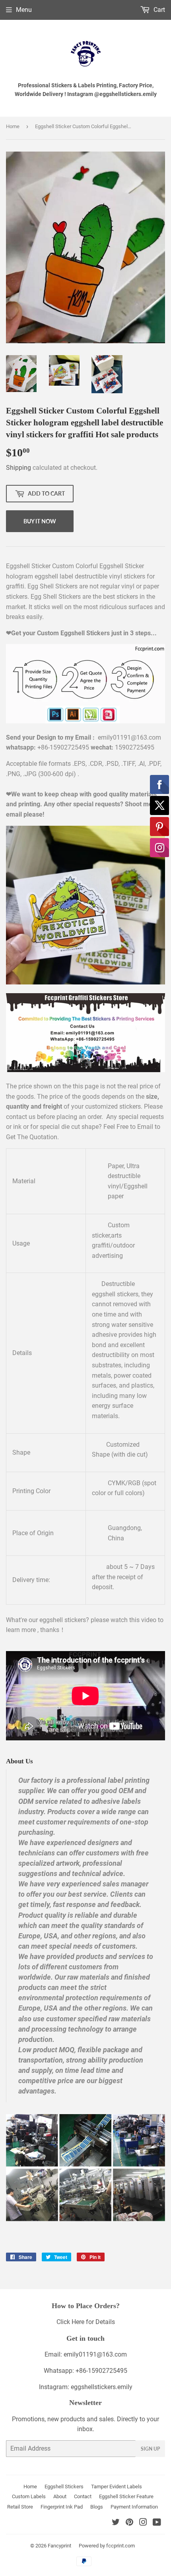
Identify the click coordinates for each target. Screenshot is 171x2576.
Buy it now (40, 521)
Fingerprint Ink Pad (62, 2507)
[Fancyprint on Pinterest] (129, 2523)
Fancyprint (59, 2546)
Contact (83, 2496)
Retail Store (20, 2507)
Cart (158, 10)
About (60, 2496)
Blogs (97, 2507)
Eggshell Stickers (64, 2487)
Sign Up (150, 2449)
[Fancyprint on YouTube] (157, 2523)
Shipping (18, 468)
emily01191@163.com (95, 2354)
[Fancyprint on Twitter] (116, 2523)
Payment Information (134, 2507)
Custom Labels (29, 2496)
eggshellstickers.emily (102, 2387)
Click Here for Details (86, 2322)
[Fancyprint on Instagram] (143, 2523)
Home (13, 126)
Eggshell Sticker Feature (126, 2496)
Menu (24, 10)
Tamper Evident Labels (117, 2487)
